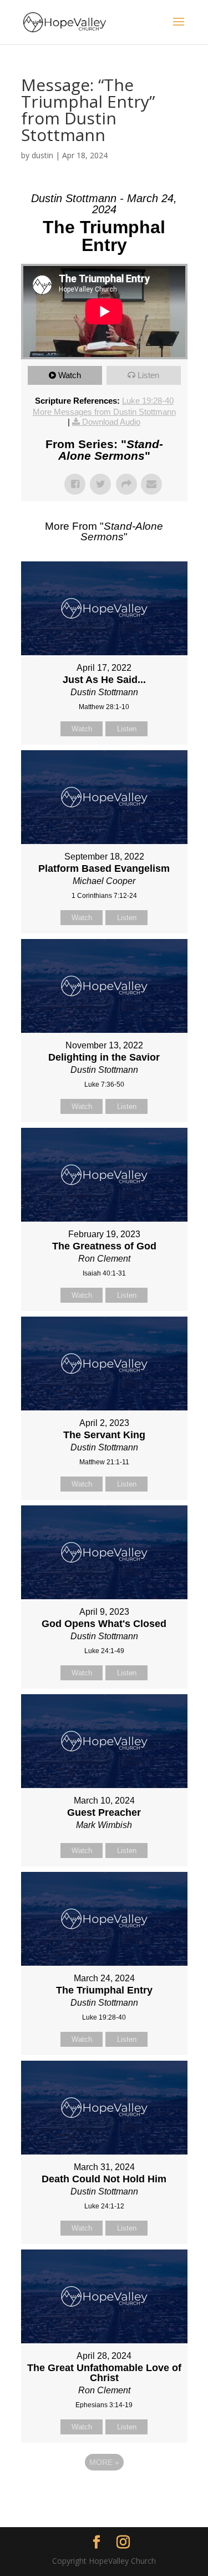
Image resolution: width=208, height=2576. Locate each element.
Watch (70, 375)
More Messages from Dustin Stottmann (104, 412)
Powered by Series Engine (104, 2493)
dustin (42, 155)
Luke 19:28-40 (148, 401)
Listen (148, 375)
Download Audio (111, 422)
